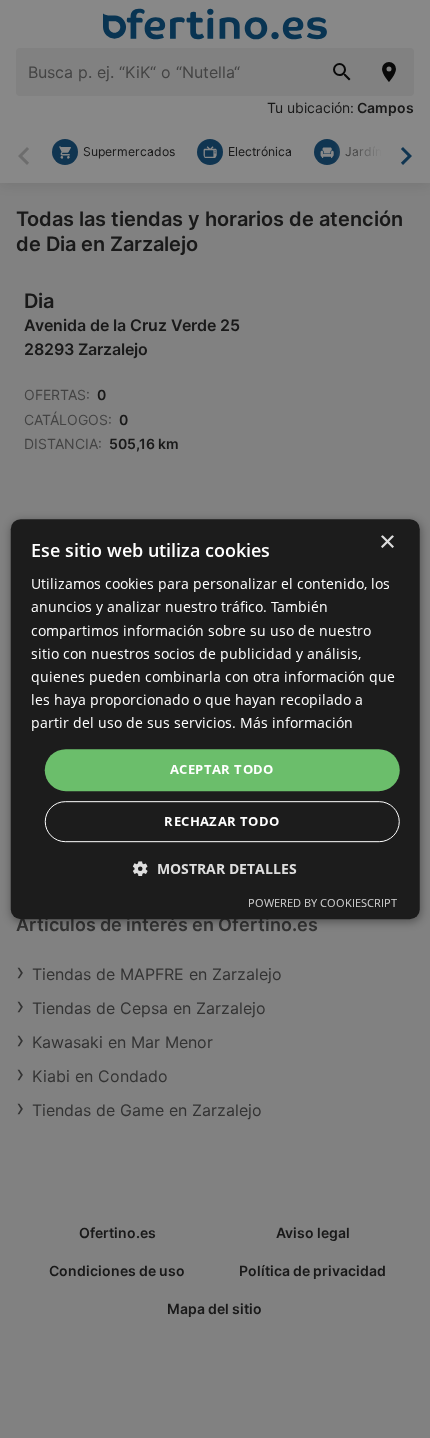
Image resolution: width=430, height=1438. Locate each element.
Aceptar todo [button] (222, 769)
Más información (296, 722)
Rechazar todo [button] (221, 821)
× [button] (386, 542)
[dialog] (215, 719)
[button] (215, 868)
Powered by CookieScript (322, 902)
